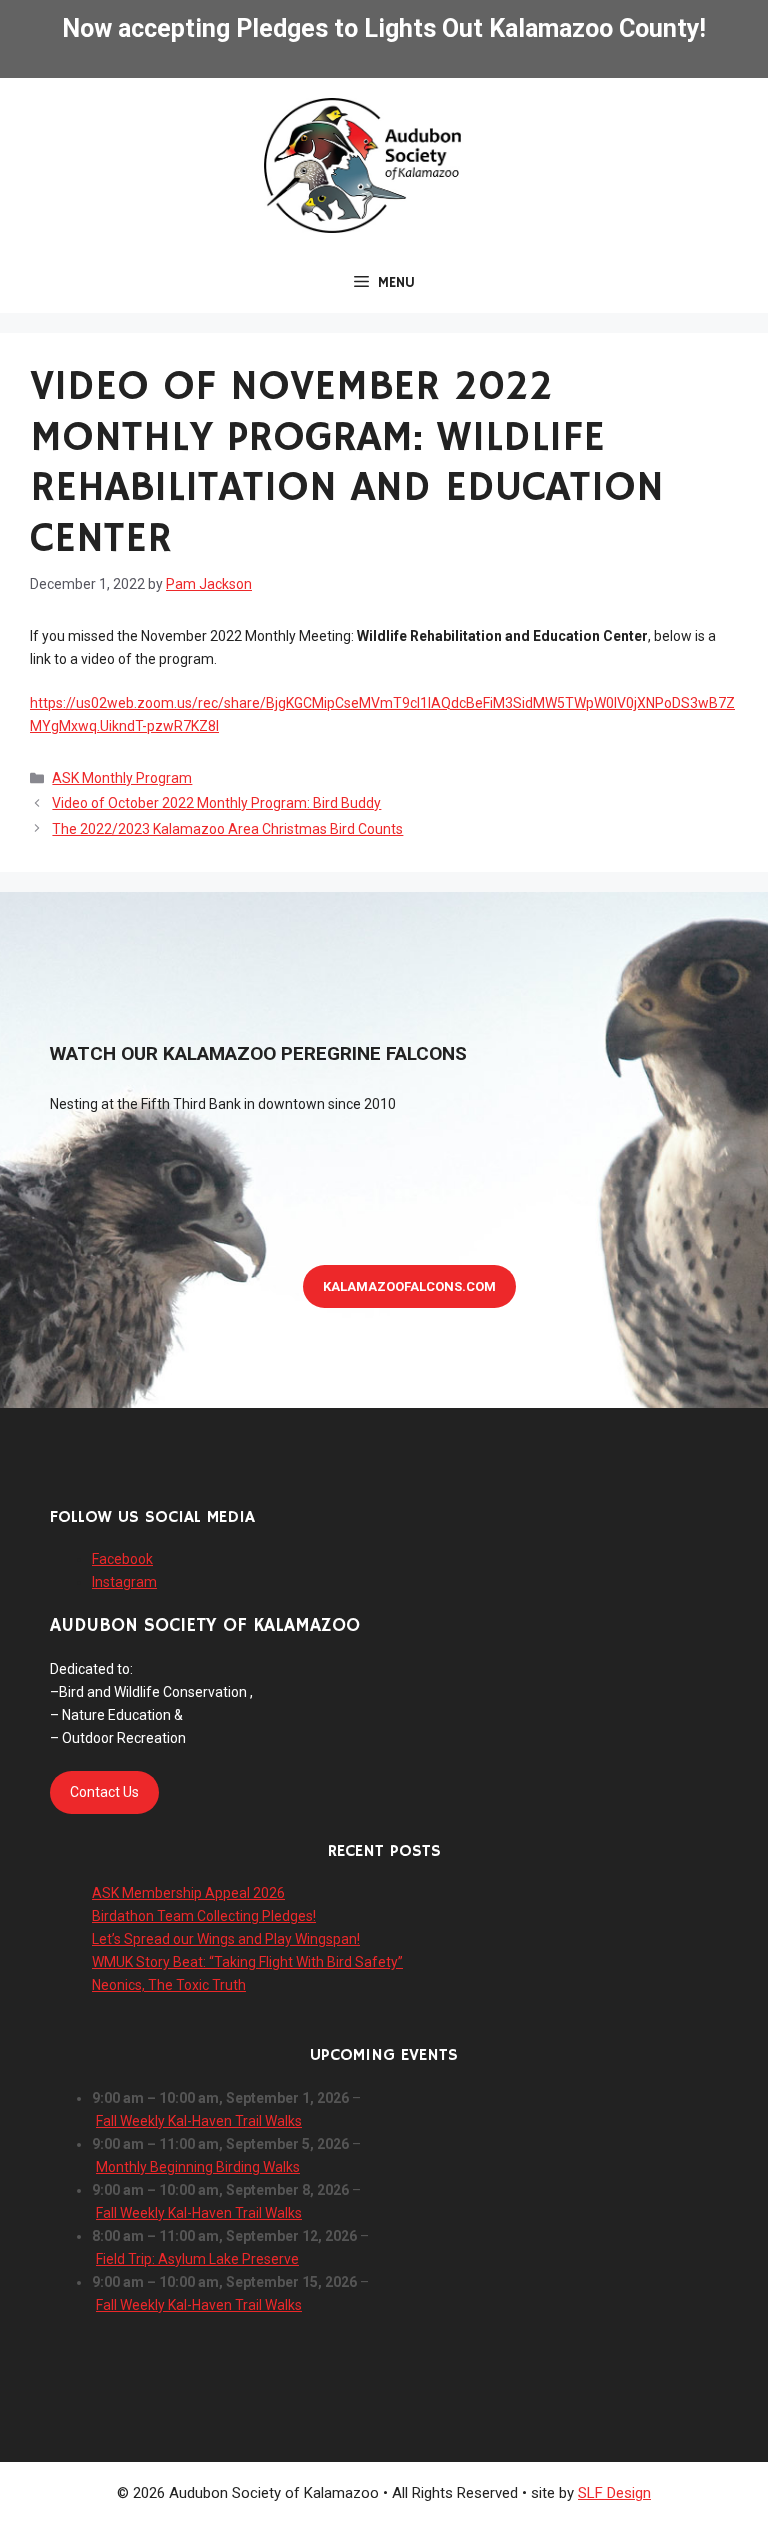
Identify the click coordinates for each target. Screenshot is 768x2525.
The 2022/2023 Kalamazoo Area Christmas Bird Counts (227, 829)
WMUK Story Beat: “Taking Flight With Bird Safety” (247, 1962)
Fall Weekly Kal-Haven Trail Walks (199, 2121)
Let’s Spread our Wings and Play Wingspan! (226, 1939)
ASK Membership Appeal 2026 (188, 1893)
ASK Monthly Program (122, 778)
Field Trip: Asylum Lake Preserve (197, 2259)
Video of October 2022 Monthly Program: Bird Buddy (216, 803)
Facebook (122, 1559)
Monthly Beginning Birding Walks (198, 2167)
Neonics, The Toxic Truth (169, 1985)
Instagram (124, 1582)
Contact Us (104, 1792)
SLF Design (614, 2493)
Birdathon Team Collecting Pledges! (204, 1916)
